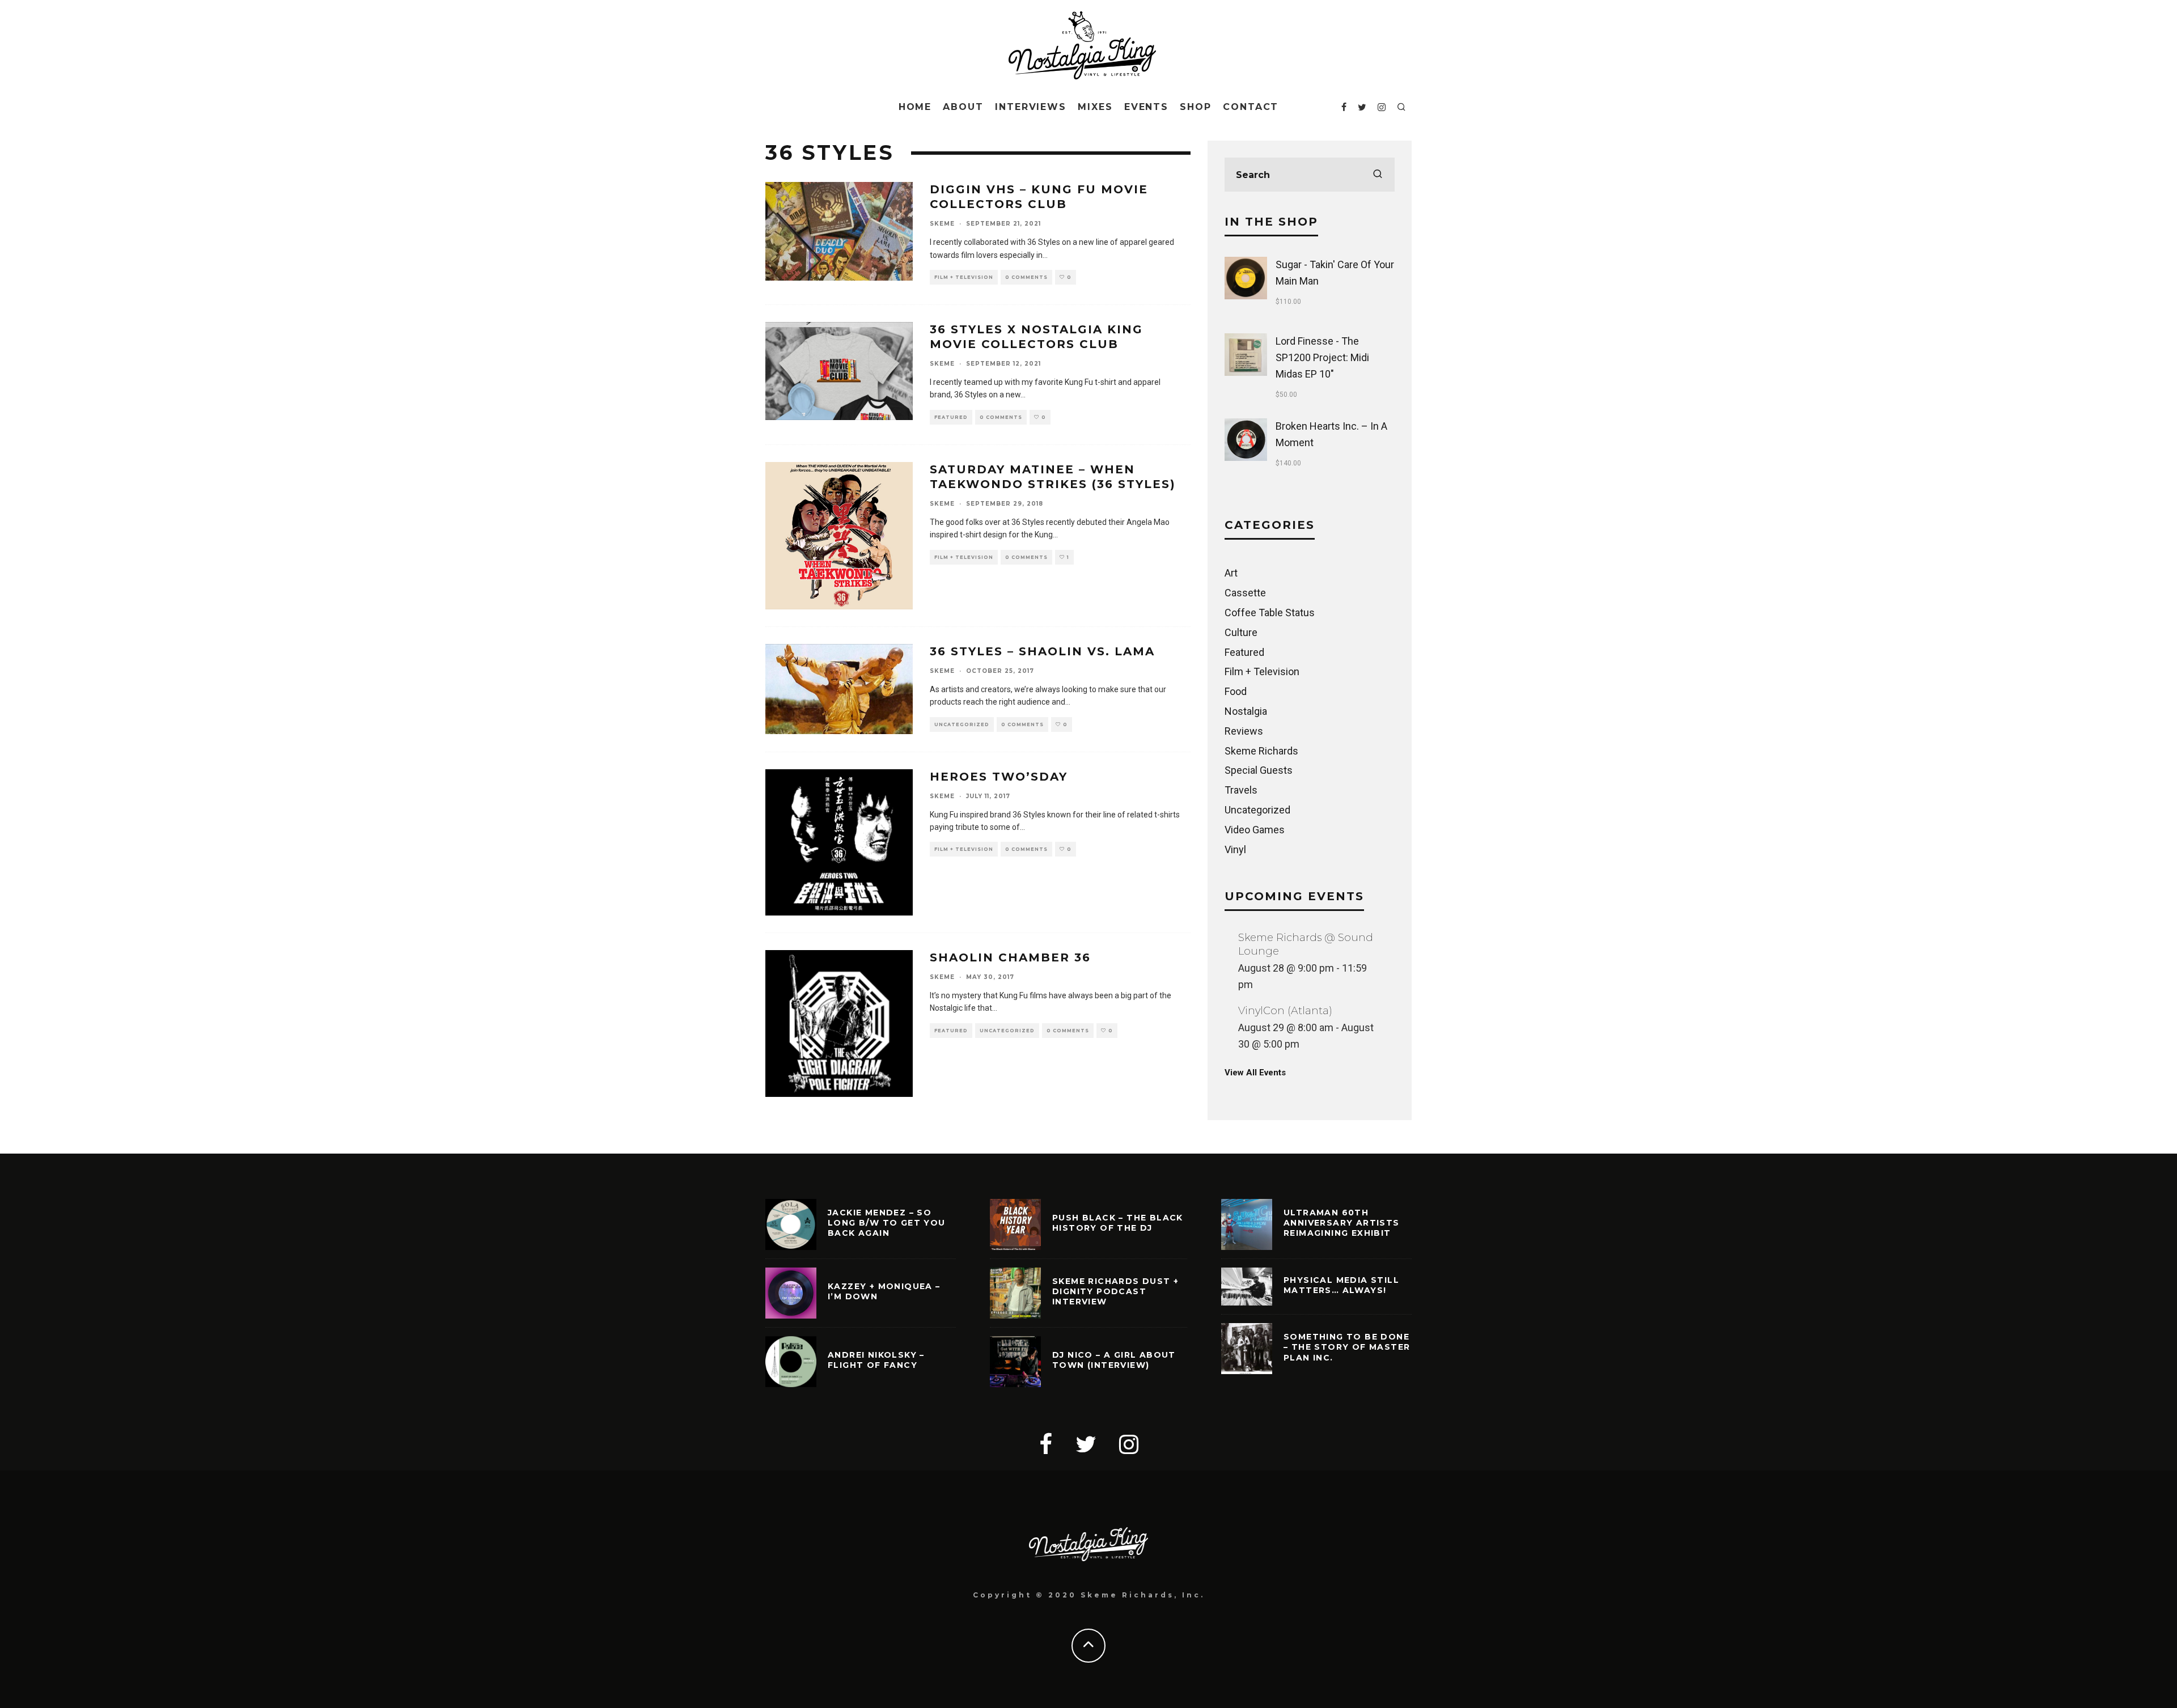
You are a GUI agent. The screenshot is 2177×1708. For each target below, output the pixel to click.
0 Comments (1026, 277)
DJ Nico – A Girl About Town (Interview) (1114, 1360)
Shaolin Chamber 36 (1010, 957)
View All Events (1255, 1073)
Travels (1241, 790)
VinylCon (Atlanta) (1285, 1011)
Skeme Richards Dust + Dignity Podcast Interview (1115, 1291)
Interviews (1031, 107)
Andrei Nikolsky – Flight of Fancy (876, 1360)
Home (915, 107)
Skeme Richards (1261, 750)
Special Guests (1259, 770)
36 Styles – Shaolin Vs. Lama (1042, 651)
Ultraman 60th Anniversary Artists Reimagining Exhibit (1342, 1223)
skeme (942, 224)
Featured (951, 417)
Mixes (1095, 107)
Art (1231, 573)
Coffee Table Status (1270, 613)
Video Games (1255, 830)
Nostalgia (1246, 711)
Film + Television (964, 277)
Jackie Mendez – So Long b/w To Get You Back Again (887, 1223)
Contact (1251, 107)
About (963, 107)
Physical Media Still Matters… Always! (1341, 1285)
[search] (1378, 175)
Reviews (1244, 731)
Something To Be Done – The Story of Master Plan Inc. (1347, 1347)
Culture (1241, 632)
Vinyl (1235, 849)
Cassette (1245, 593)
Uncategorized (962, 724)
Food (1236, 691)
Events (1147, 107)
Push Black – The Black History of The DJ (1118, 1223)
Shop (1196, 107)
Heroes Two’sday (999, 777)
